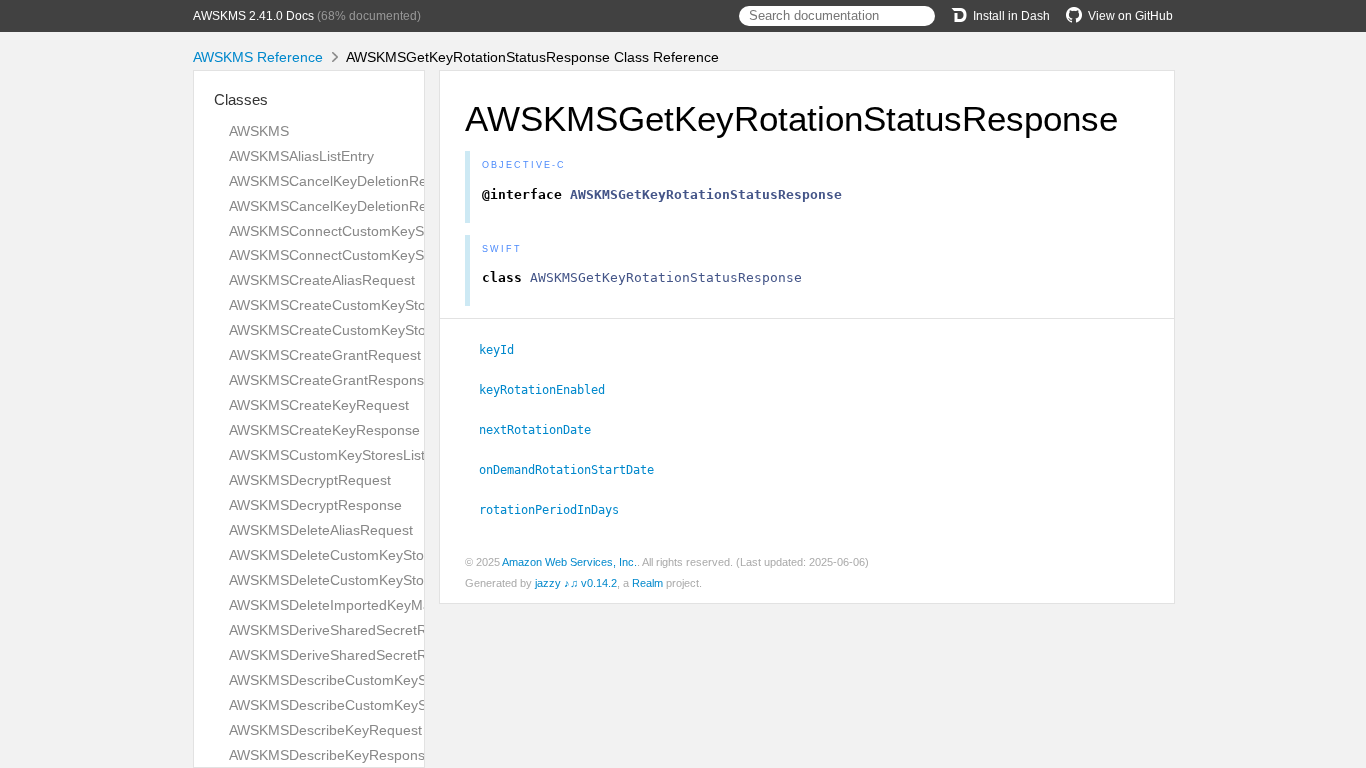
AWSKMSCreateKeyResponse (324, 430)
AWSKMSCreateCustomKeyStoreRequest (360, 305)
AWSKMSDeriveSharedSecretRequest (349, 630)
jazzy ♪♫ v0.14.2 (576, 583)
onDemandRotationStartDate (575, 470)
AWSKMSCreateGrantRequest (325, 355)
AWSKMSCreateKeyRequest (319, 405)
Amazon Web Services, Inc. (569, 562)
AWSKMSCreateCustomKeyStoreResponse (366, 330)
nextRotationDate (543, 430)
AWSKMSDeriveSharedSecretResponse (355, 655)
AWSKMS (259, 131)
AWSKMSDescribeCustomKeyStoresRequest (370, 680)
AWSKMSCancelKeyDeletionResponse (351, 206)
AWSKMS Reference (258, 57)
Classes (241, 99)
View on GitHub (1130, 16)
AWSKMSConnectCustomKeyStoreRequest (365, 231)
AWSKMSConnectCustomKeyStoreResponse (371, 255)
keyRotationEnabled (550, 390)
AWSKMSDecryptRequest (310, 480)
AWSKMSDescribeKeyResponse (331, 755)
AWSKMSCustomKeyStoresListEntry (343, 455)
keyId (505, 350)
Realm (647, 583)
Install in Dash (1011, 16)
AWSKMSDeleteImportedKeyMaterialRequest (372, 605)
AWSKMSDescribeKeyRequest (325, 730)
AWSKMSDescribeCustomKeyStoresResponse (376, 705)
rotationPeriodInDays (557, 510)
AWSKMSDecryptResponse (315, 505)
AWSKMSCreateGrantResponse (330, 380)
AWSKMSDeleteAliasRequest (321, 530)
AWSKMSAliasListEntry (301, 156)
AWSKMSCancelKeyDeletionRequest (345, 181)
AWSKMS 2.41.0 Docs (253, 16)
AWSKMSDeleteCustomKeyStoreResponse (365, 580)
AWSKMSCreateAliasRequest (322, 280)
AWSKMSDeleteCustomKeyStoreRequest (359, 555)
